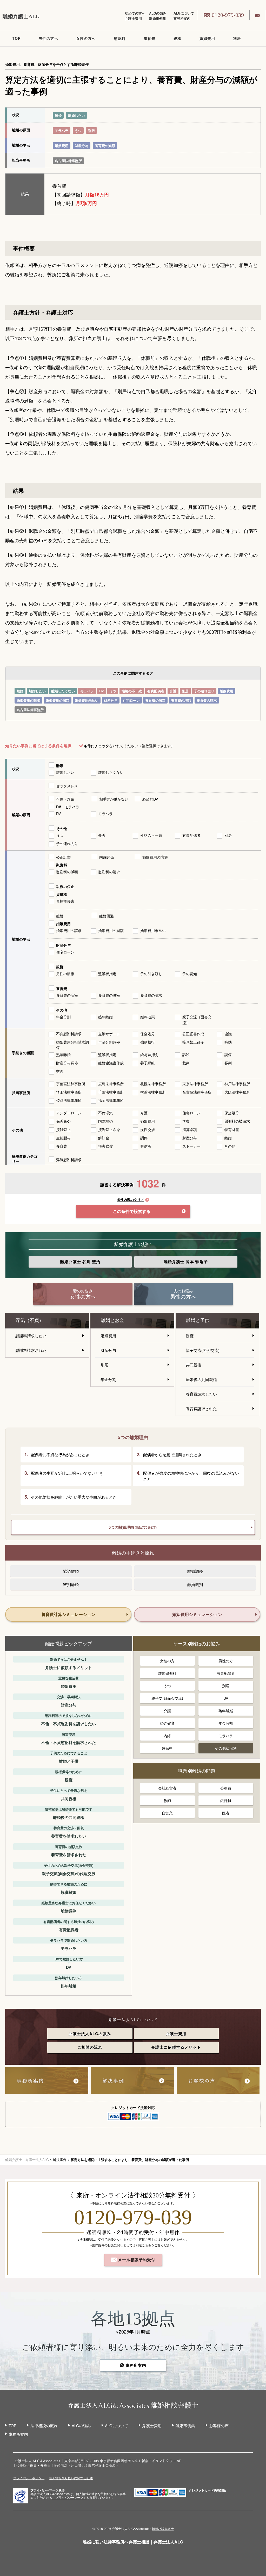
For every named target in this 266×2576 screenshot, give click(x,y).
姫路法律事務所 (69, 1100)
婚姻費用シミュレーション (197, 1614)
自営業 (167, 1813)
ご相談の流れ (90, 2047)
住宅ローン (131, 700)
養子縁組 (148, 1063)
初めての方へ (135, 13)
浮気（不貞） (30, 1320)
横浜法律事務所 (153, 1092)
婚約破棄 (148, 1017)
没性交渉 (148, 1129)
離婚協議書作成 (111, 1063)
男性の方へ (48, 38)
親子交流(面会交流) (203, 1350)
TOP (16, 38)
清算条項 (190, 1129)
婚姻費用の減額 (58, 700)
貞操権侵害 (65, 901)
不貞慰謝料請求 (69, 1034)
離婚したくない (63, 691)
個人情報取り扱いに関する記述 (71, 2478)
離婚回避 (107, 916)
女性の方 (167, 1661)
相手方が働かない (114, 799)
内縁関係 (107, 857)
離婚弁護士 (80, 1262)
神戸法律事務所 (237, 1084)
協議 (228, 1034)
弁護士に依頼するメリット (176, 2047)
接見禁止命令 (193, 1042)
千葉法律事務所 (111, 1092)
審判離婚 (71, 1584)
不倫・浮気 (65, 799)
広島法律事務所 (111, 1084)
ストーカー (191, 1146)
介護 (173, 691)
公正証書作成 (193, 1034)
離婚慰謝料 (167, 1673)
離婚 (58, 115)
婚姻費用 (207, 38)
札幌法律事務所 (153, 1084)
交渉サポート (109, 1034)
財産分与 (82, 146)
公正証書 (63, 857)
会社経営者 (167, 1788)
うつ (78, 130)
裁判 (186, 1063)
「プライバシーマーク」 (69, 2497)
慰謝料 (120, 38)
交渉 (60, 1071)
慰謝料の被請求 (237, 1121)
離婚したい (77, 115)
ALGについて (184, 13)
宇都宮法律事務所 (71, 1084)
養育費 (149, 38)
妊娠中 (167, 1748)
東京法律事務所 (195, 1084)
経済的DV (150, 799)
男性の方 (226, 1661)
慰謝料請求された (31, 1350)
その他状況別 (226, 1748)
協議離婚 (71, 1571)
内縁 (167, 1736)
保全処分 (148, 1034)
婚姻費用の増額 (155, 857)
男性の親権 (65, 974)
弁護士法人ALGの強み (90, 2034)
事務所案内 (182, 18)
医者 (226, 1813)
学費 (186, 1121)
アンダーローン (69, 1113)
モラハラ (62, 130)
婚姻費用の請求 (28, 700)
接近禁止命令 (109, 1129)
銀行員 (226, 1800)
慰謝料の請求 (109, 872)
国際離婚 (105, 1121)
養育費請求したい (201, 1394)
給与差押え (149, 1054)
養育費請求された (201, 1408)
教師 (167, 1800)
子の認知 (190, 974)
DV (102, 691)
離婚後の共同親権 (201, 1379)
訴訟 (186, 1054)
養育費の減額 (105, 146)
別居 (237, 38)
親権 (177, 38)
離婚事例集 (158, 18)
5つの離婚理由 (133, 1527)
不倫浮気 (105, 1113)
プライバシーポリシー (29, 2478)
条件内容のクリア (130, 1200)
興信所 (146, 1146)
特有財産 (232, 1129)
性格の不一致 (132, 691)
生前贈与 (63, 1138)
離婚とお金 (112, 1320)
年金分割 (63, 1017)
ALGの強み (158, 13)
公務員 (226, 1788)
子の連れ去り (204, 691)
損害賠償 (105, 1146)
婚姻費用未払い (87, 700)
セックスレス (67, 786)
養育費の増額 (181, 700)
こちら (147, 2245)
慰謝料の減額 (67, 872)
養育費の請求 (207, 700)
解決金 (104, 1138)
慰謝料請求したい (31, 1336)
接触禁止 (63, 1129)
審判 (228, 1063)
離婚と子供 (198, 1320)
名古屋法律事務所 (68, 161)
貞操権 (62, 894)
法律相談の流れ (44, 2425)
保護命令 (63, 1121)
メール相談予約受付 (136, 2260)
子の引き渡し (151, 974)
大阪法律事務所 (237, 1092)
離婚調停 (195, 1571)
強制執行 (148, 1042)
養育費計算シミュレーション (68, 1614)
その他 (62, 828)
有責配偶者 (156, 691)
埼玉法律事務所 (69, 1092)
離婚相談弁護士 (163, 2529)
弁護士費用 (133, 18)
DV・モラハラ (68, 807)
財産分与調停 (67, 1063)
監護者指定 (107, 974)
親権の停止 (65, 886)
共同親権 (194, 1365)
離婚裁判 (195, 1584)
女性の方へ (86, 38)
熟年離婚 (105, 1017)
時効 (228, 1042)
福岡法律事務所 (111, 1100)
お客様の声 (219, 2425)
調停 (228, 1054)
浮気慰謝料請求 (69, 1160)
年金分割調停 (109, 1042)
